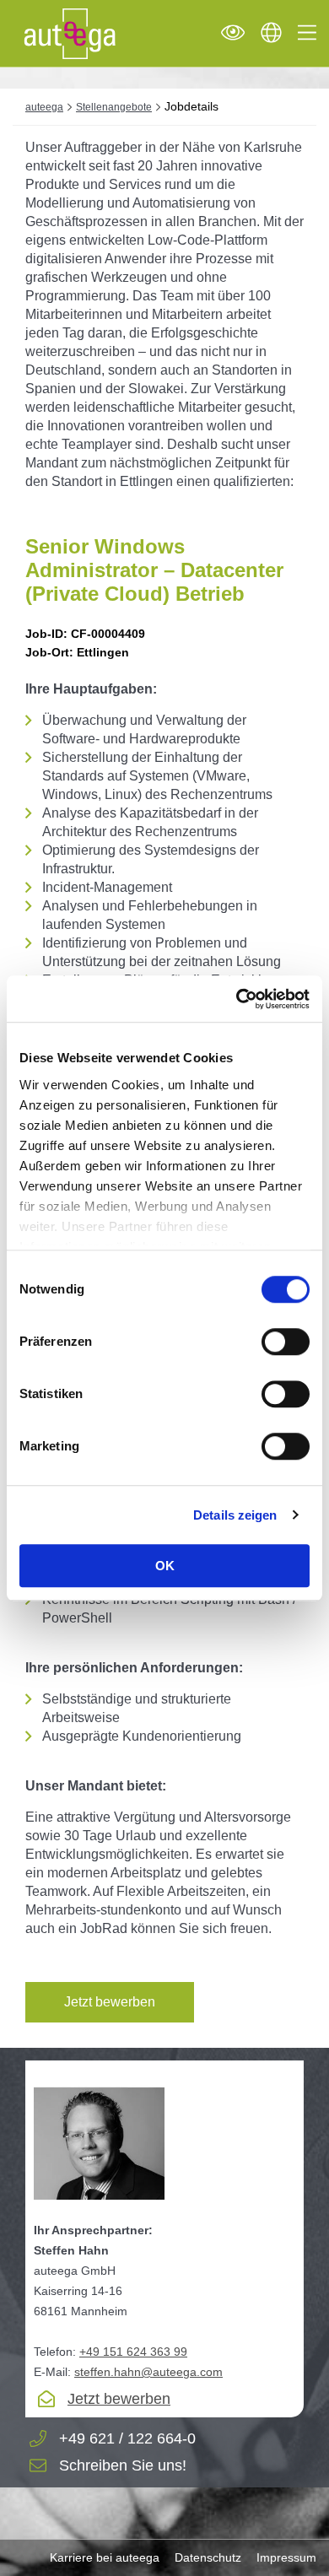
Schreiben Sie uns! (123, 2465)
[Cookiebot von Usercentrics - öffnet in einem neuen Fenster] (237, 999)
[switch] (286, 1342)
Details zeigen (235, 1515)
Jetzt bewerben (110, 2002)
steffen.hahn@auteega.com (148, 2372)
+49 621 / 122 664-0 (127, 2439)
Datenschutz (208, 2557)
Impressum (286, 2557)
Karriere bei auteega (105, 2557)
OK (165, 1566)
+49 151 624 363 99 (133, 2352)
